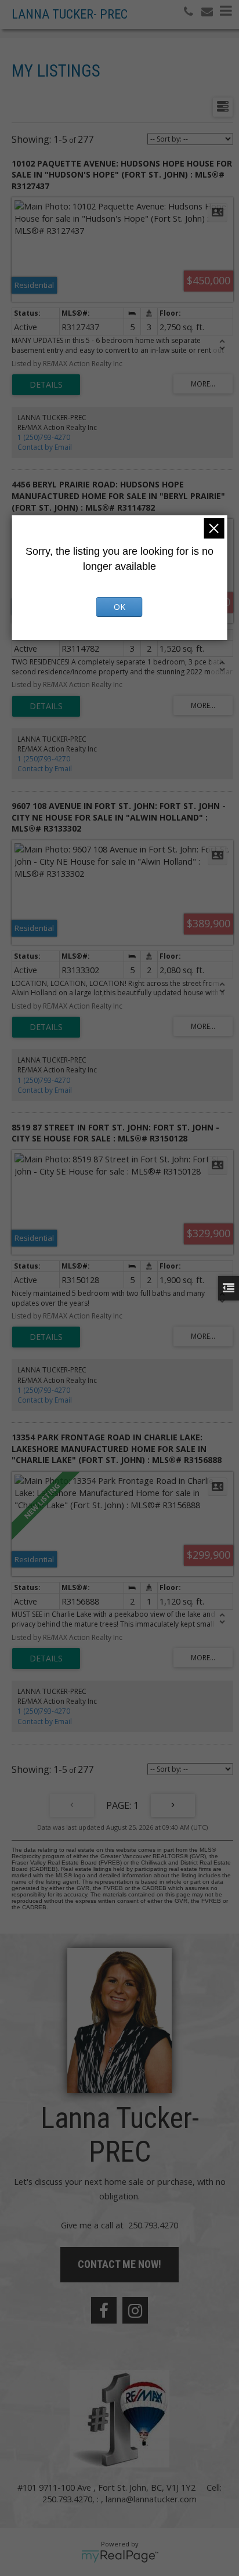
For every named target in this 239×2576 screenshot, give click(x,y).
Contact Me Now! (119, 2264)
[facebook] (104, 2310)
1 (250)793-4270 (44, 437)
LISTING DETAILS (46, 385)
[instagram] (135, 2310)
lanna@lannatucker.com (151, 2499)
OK (119, 607)
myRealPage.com (120, 2556)
